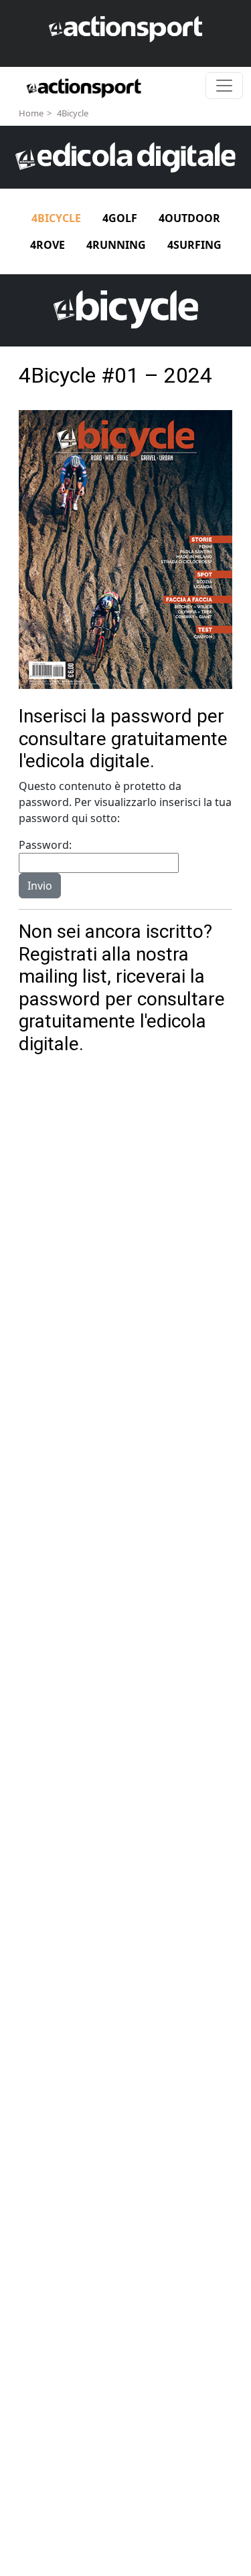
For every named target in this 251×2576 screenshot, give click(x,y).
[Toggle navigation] (224, 86)
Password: (45, 845)
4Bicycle (73, 113)
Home (31, 113)
